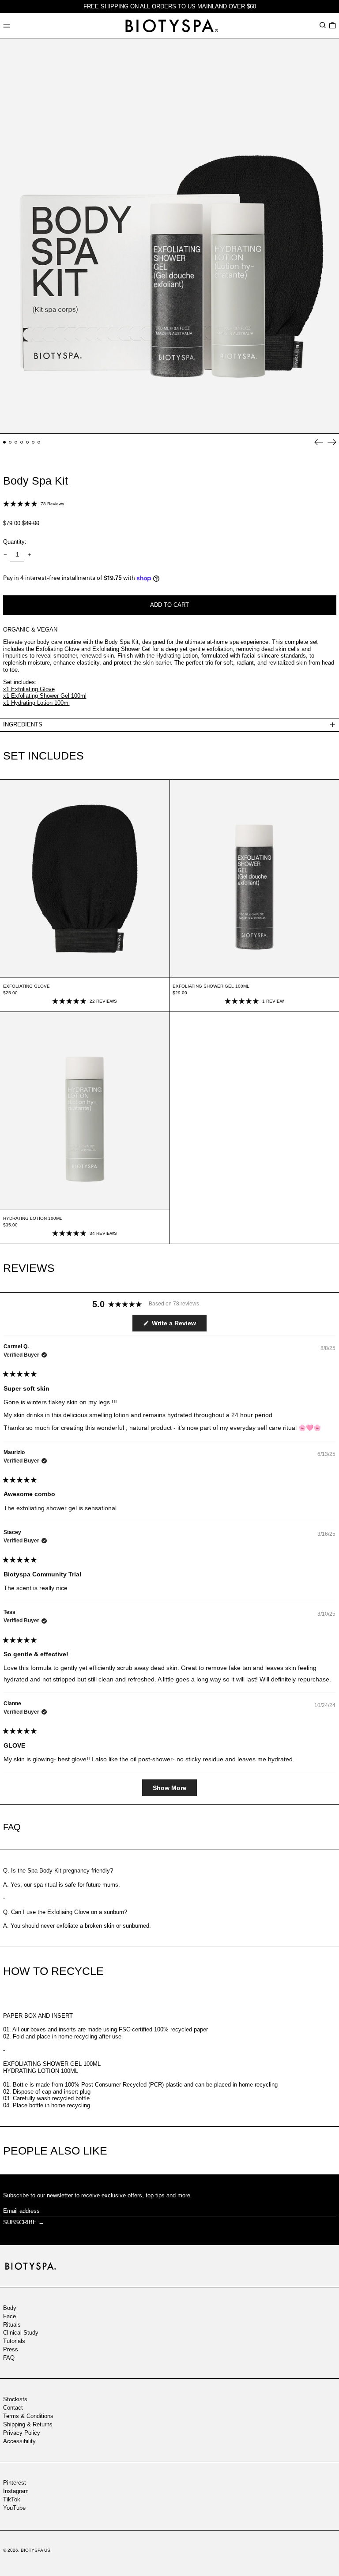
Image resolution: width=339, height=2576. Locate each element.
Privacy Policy (22, 2433)
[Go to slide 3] (16, 442)
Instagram (16, 2491)
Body (10, 2308)
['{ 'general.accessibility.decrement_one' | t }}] (5, 555)
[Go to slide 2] (10, 442)
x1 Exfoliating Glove (29, 689)
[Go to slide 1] (5, 442)
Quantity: (15, 542)
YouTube (14, 2508)
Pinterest (15, 2483)
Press (11, 2349)
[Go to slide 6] (33, 442)
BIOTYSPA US (36, 2550)
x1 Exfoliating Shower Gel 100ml (45, 696)
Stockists (15, 2399)
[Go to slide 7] (39, 442)
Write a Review (178, 1325)
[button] (323, 25)
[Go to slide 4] (22, 442)
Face (9, 2316)
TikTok (12, 2499)
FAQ (9, 2358)
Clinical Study (21, 2333)
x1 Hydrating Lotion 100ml (36, 703)
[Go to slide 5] (28, 442)
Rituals (12, 2325)
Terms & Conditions (28, 2416)
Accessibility (19, 2441)
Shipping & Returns (28, 2424)
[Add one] (29, 555)
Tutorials (14, 2341)
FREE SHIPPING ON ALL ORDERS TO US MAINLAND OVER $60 (170, 6)
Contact (13, 2408)
